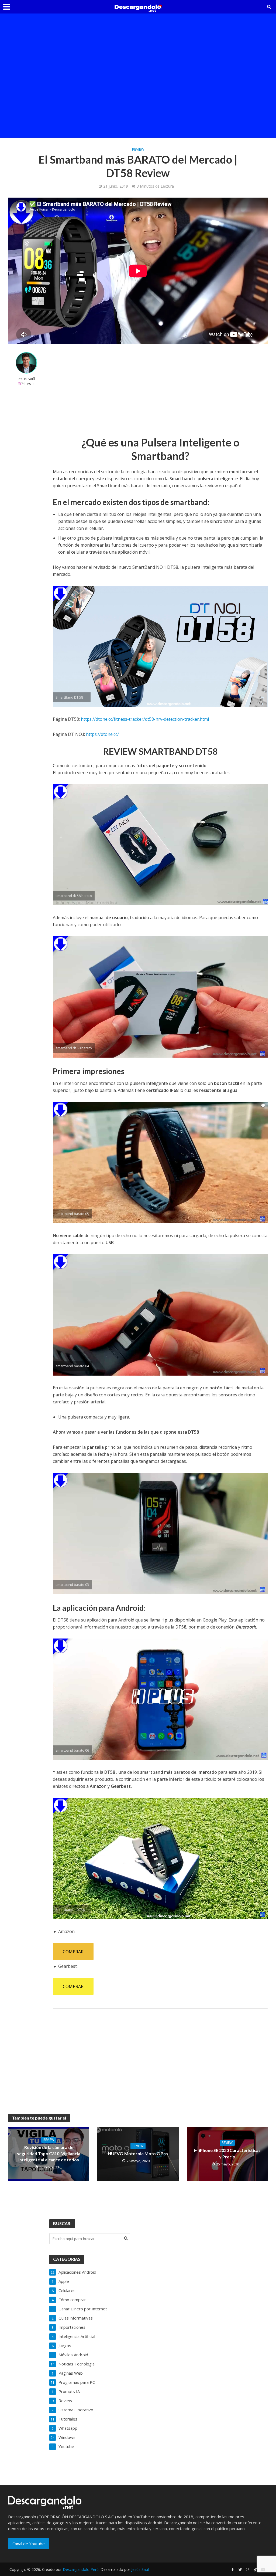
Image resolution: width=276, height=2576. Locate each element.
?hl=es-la (28, 384)
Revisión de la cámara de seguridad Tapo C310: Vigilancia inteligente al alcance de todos (49, 2153)
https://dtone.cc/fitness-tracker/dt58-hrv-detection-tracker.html (145, 719)
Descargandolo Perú (81, 2569)
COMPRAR (73, 1952)
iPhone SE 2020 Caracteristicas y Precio (230, 2153)
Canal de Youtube (29, 2544)
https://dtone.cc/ (102, 734)
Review (138, 149)
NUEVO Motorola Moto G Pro (138, 2153)
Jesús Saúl (26, 379)
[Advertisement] (138, 31)
